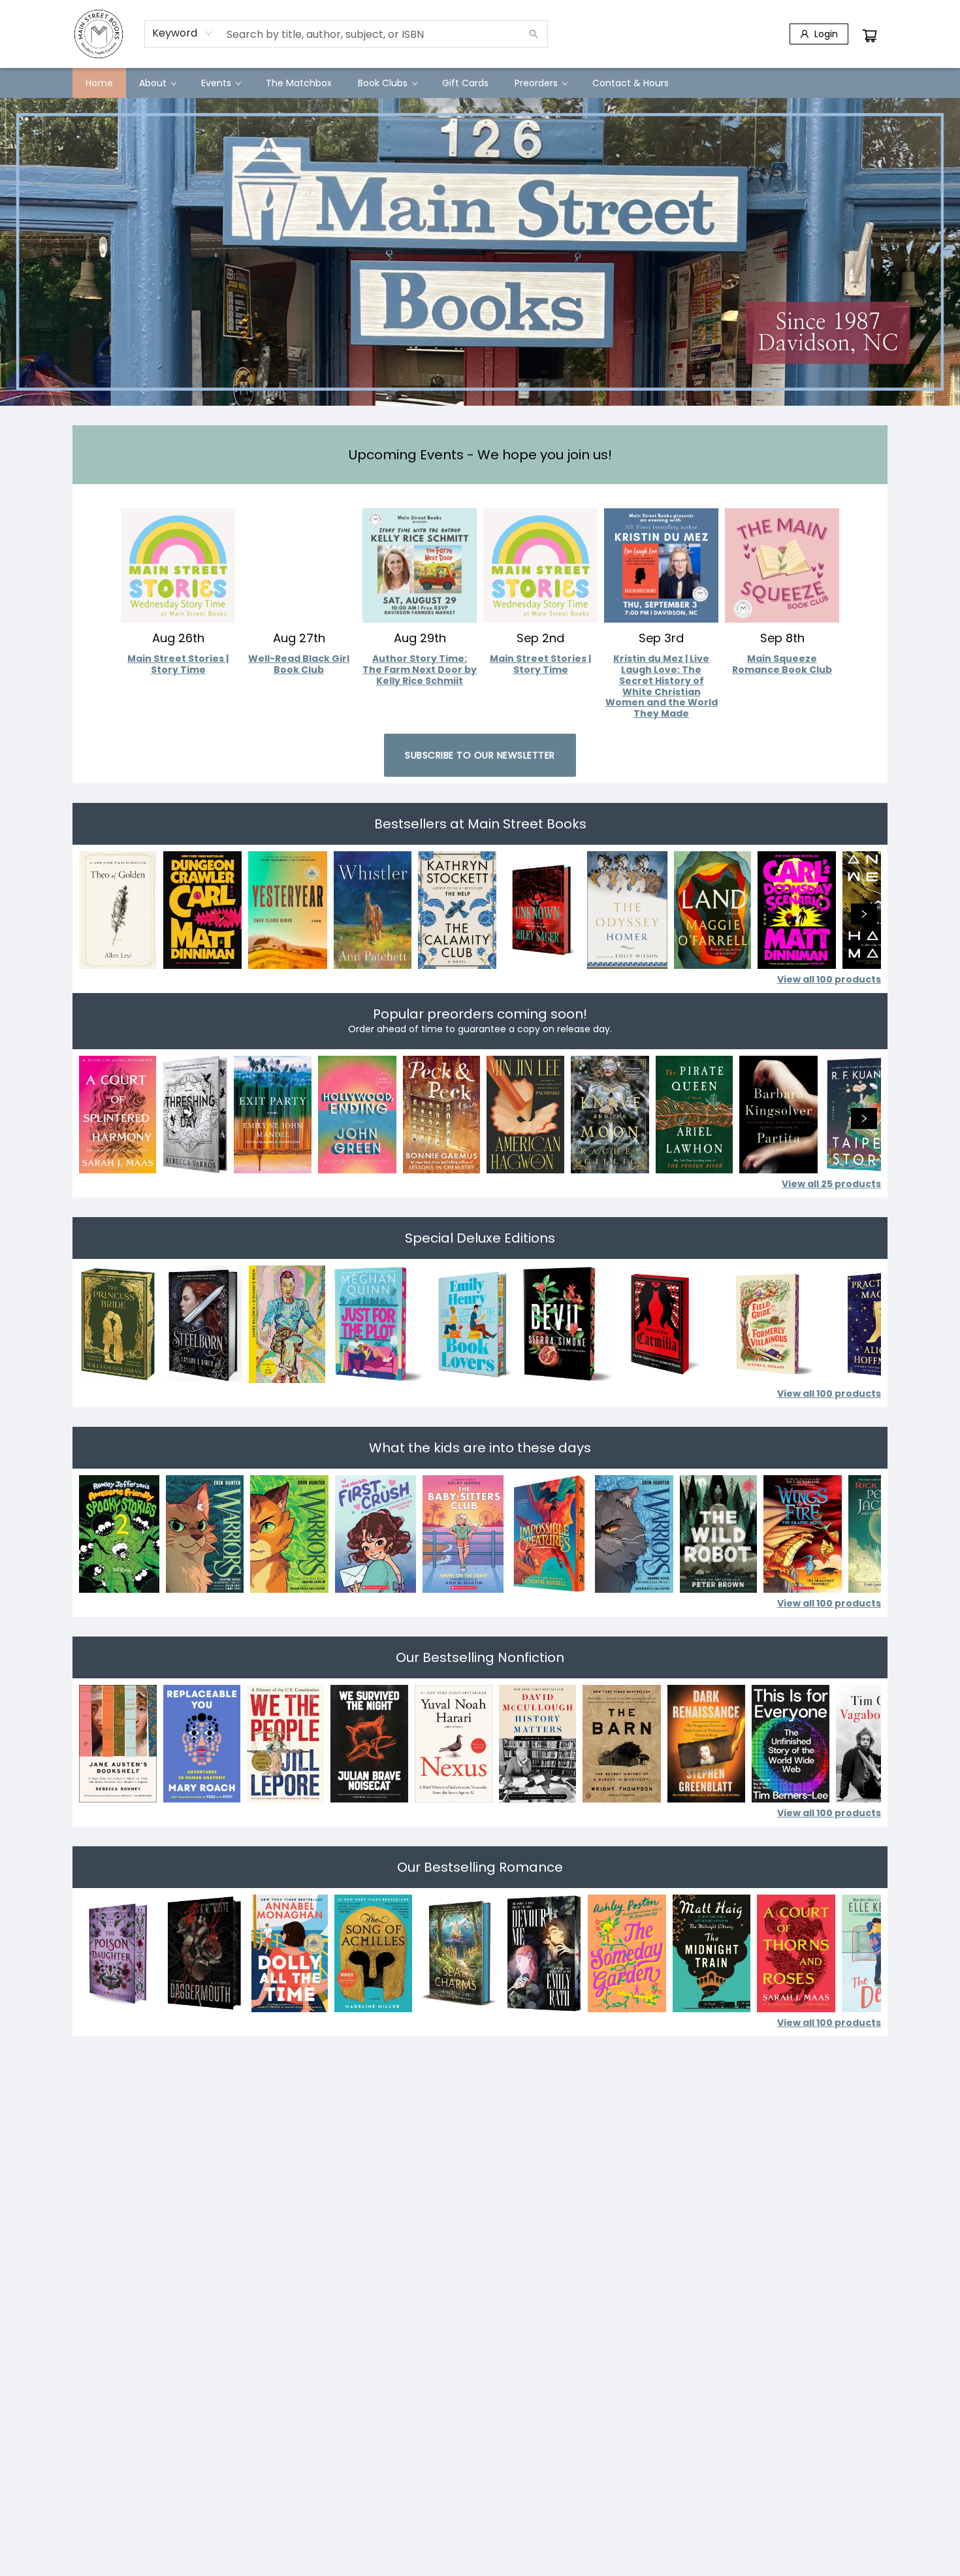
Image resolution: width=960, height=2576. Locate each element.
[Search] (534, 34)
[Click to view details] (118, 910)
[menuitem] (99, 83)
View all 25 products (831, 1184)
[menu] (480, 83)
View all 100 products (829, 979)
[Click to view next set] (96, 914)
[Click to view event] (178, 557)
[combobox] (183, 33)
